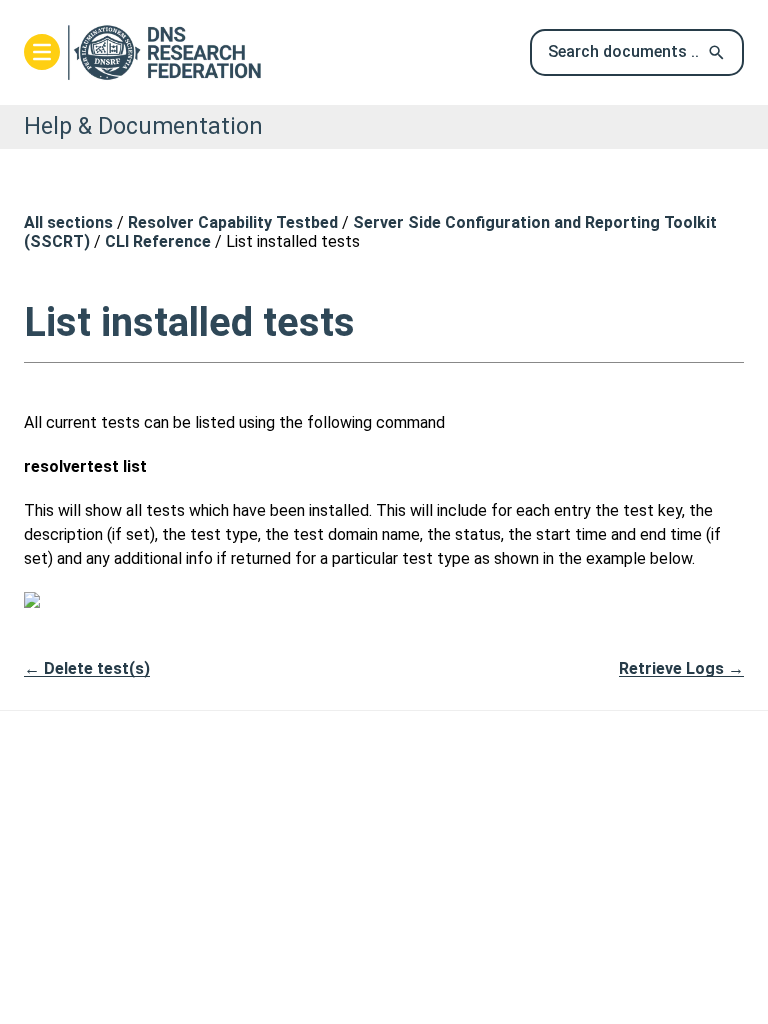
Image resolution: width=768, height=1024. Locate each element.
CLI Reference (158, 241)
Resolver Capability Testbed (233, 222)
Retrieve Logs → (681, 668)
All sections (68, 222)
